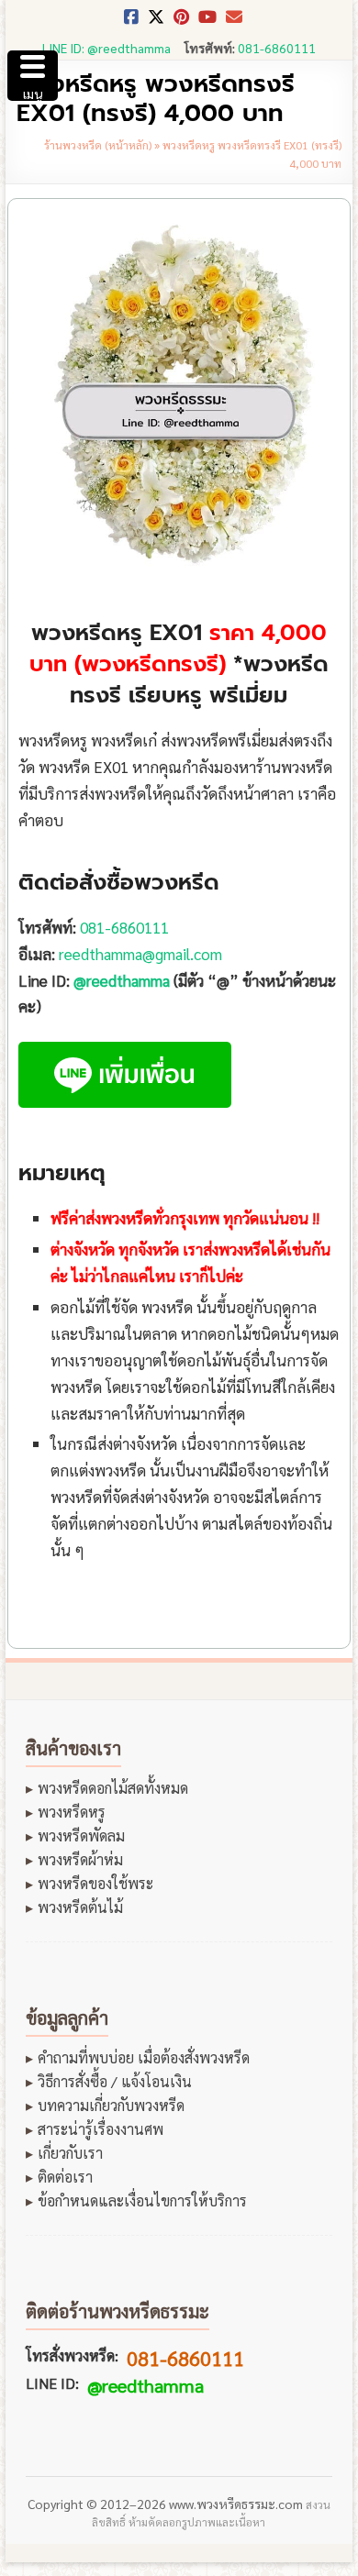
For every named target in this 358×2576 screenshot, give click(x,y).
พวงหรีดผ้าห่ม (80, 1860)
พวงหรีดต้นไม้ (80, 1907)
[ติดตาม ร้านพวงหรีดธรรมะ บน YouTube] (207, 22)
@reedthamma (122, 980)
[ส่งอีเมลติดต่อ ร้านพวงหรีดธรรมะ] (234, 22)
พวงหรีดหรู (72, 1812)
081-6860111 (277, 48)
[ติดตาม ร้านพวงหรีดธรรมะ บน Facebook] (131, 22)
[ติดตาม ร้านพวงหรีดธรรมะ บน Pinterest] (181, 22)
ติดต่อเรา (65, 2177)
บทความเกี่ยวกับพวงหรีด (111, 2106)
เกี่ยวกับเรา (70, 2153)
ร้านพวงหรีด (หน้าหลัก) (98, 145)
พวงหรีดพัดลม (81, 1836)
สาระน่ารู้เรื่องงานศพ (101, 2129)
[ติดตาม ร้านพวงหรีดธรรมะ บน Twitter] (156, 22)
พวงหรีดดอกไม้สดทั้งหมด (113, 1788)
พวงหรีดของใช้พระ (95, 1884)
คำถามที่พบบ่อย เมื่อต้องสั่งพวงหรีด (144, 2058)
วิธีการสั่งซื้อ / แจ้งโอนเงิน (115, 2082)
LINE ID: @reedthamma (106, 48)
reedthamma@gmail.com (140, 954)
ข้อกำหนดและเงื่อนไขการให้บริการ (142, 2201)
